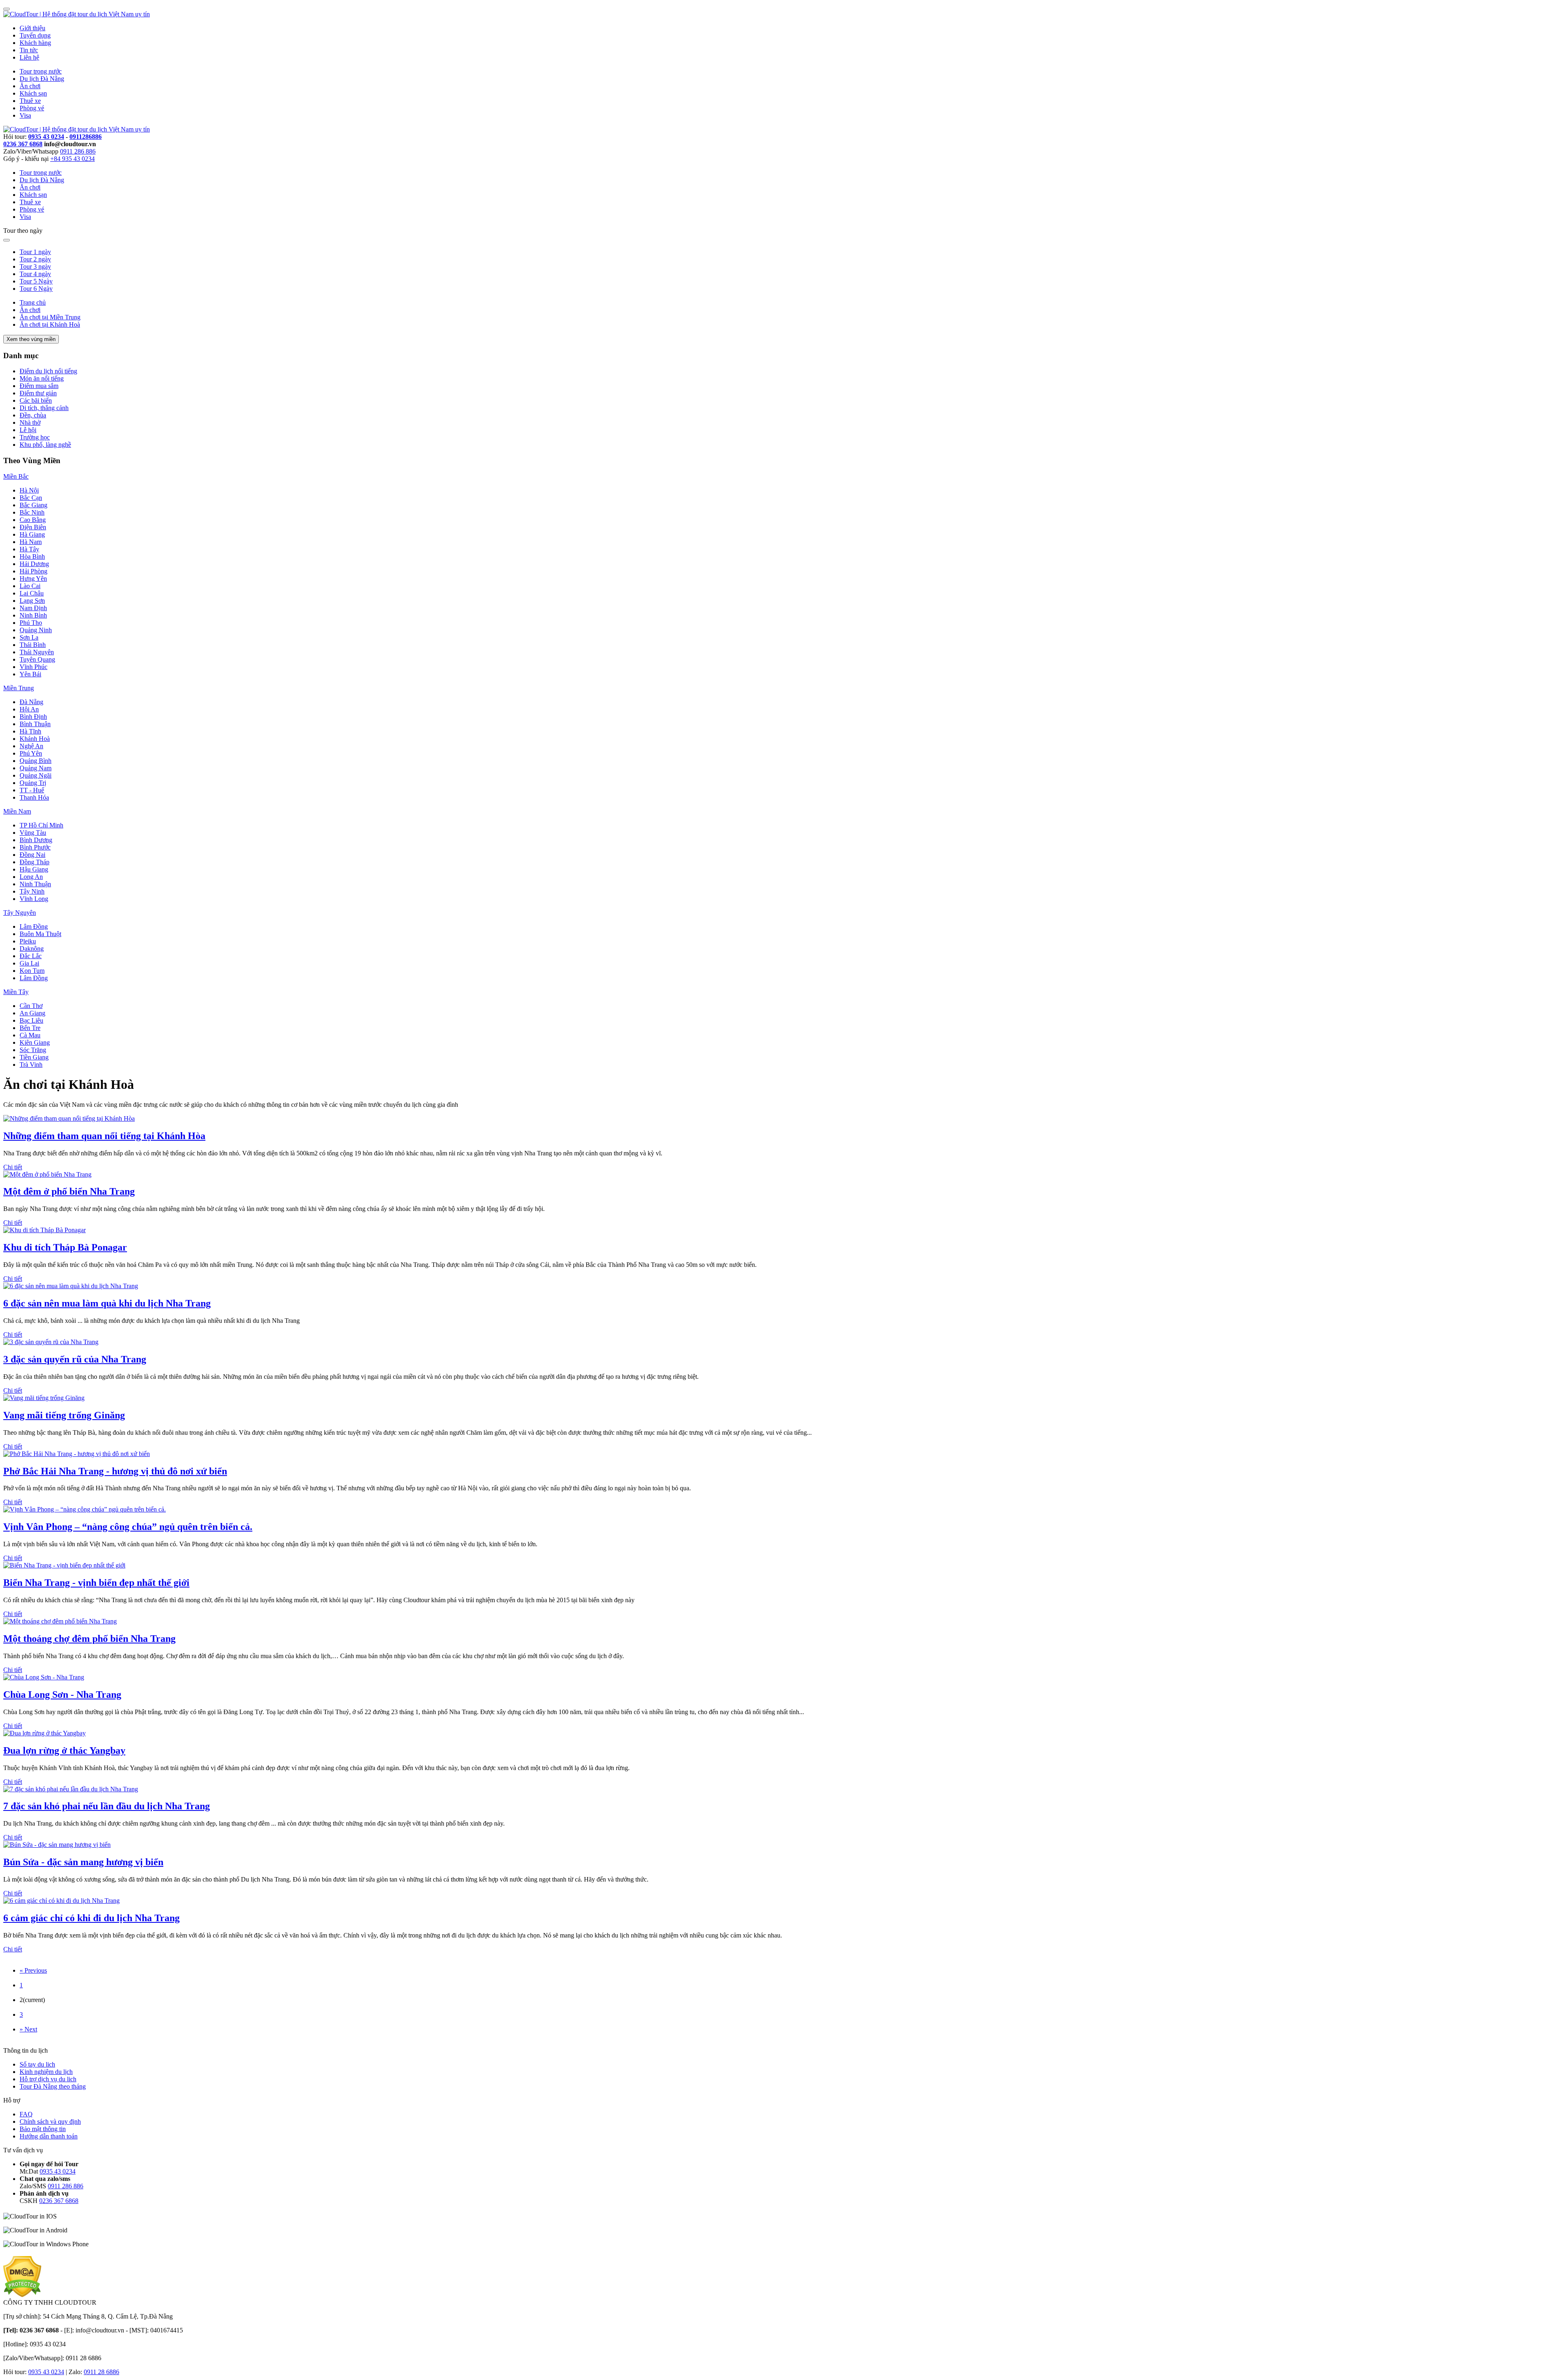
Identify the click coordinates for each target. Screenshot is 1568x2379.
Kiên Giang (35, 1042)
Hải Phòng (33, 571)
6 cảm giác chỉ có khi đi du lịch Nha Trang (91, 1918)
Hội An (29, 709)
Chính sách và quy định (50, 2121)
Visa (25, 115)
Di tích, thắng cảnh (44, 408)
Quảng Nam (36, 768)
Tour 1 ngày (35, 252)
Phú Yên (31, 753)
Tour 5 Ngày (36, 281)
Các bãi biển (36, 400)
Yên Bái (30, 674)
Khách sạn (33, 93)
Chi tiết (13, 1167)
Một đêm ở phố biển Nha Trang (69, 1191)
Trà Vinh (31, 1065)
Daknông (32, 949)
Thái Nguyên (37, 652)
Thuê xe (30, 101)
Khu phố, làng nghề (45, 445)
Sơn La (29, 637)
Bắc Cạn (31, 498)
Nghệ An (31, 746)
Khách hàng (35, 43)
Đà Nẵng (31, 702)
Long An (31, 877)
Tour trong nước (41, 71)
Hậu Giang (34, 869)
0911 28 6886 (101, 2372)
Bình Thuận (35, 724)
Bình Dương (36, 840)
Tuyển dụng (35, 35)
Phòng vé (32, 108)
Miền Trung (19, 688)
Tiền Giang (34, 1057)
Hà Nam (31, 542)
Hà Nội (29, 490)
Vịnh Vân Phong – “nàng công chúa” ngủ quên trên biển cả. (128, 1527)
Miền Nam (17, 811)
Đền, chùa (33, 415)
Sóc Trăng (33, 1050)
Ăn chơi (30, 86)
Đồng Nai (32, 855)
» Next (28, 2029)
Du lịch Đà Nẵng (42, 79)
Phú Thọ (31, 623)
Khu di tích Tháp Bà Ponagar (65, 1247)
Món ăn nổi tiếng (42, 378)
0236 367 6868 (23, 144)
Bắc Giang (33, 505)
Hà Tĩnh (30, 731)
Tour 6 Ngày (36, 289)
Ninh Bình (33, 615)
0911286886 (86, 137)
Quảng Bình (36, 761)
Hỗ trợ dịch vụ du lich (48, 2079)
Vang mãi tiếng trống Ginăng (64, 1415)
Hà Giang (32, 534)
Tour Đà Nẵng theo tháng (53, 2086)
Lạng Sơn (32, 601)
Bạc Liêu (31, 1020)
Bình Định (33, 717)
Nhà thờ (30, 423)
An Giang (32, 1013)
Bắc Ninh (32, 512)
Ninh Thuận (35, 884)
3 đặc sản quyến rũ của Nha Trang (75, 1359)
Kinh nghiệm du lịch (46, 2072)
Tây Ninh (32, 891)
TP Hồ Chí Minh (41, 825)
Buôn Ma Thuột (40, 934)
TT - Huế (32, 790)
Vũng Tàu (33, 833)
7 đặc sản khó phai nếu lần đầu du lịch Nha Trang (107, 1806)
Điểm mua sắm (39, 386)
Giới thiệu (32, 28)
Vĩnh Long (34, 899)
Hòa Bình (32, 556)
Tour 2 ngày (35, 259)
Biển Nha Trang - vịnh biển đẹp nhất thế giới (96, 1583)
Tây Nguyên (20, 913)
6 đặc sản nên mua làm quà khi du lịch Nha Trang (107, 1303)
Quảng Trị (33, 783)
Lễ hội (28, 430)
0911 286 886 (78, 151)
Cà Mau (30, 1035)
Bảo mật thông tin (43, 2129)
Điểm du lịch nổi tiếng (48, 371)
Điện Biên (33, 527)
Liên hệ (29, 57)
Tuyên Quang (37, 659)
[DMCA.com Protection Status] (22, 2295)
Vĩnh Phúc (33, 667)
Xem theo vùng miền (31, 339)
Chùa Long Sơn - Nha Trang (62, 1695)
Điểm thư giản (38, 393)
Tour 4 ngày (35, 274)
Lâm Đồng (34, 926)
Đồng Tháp (35, 862)
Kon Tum (32, 971)
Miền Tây (16, 992)
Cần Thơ (31, 1006)
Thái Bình (33, 645)
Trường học (35, 437)
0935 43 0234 (46, 137)
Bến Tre (30, 1028)
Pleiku (28, 941)
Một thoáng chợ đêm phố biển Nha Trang (89, 1639)
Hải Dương (34, 564)
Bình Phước (35, 847)
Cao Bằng (33, 520)
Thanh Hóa (34, 797)
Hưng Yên (33, 579)
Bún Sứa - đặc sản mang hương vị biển (83, 1862)
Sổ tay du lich (37, 2064)
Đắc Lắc (31, 956)
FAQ (26, 2114)
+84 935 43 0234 (72, 159)
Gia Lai (29, 963)
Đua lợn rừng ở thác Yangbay (64, 1750)
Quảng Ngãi (36, 775)
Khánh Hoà (35, 739)
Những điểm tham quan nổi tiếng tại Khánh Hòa (104, 1136)
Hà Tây (29, 549)
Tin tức (29, 50)
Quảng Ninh (36, 630)
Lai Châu (32, 593)
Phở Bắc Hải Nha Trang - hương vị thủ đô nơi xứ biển (115, 1471)
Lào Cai (30, 586)
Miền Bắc (16, 476)
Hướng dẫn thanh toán (49, 2136)
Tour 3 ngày (35, 266)
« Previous (33, 1970)
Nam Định (33, 608)
